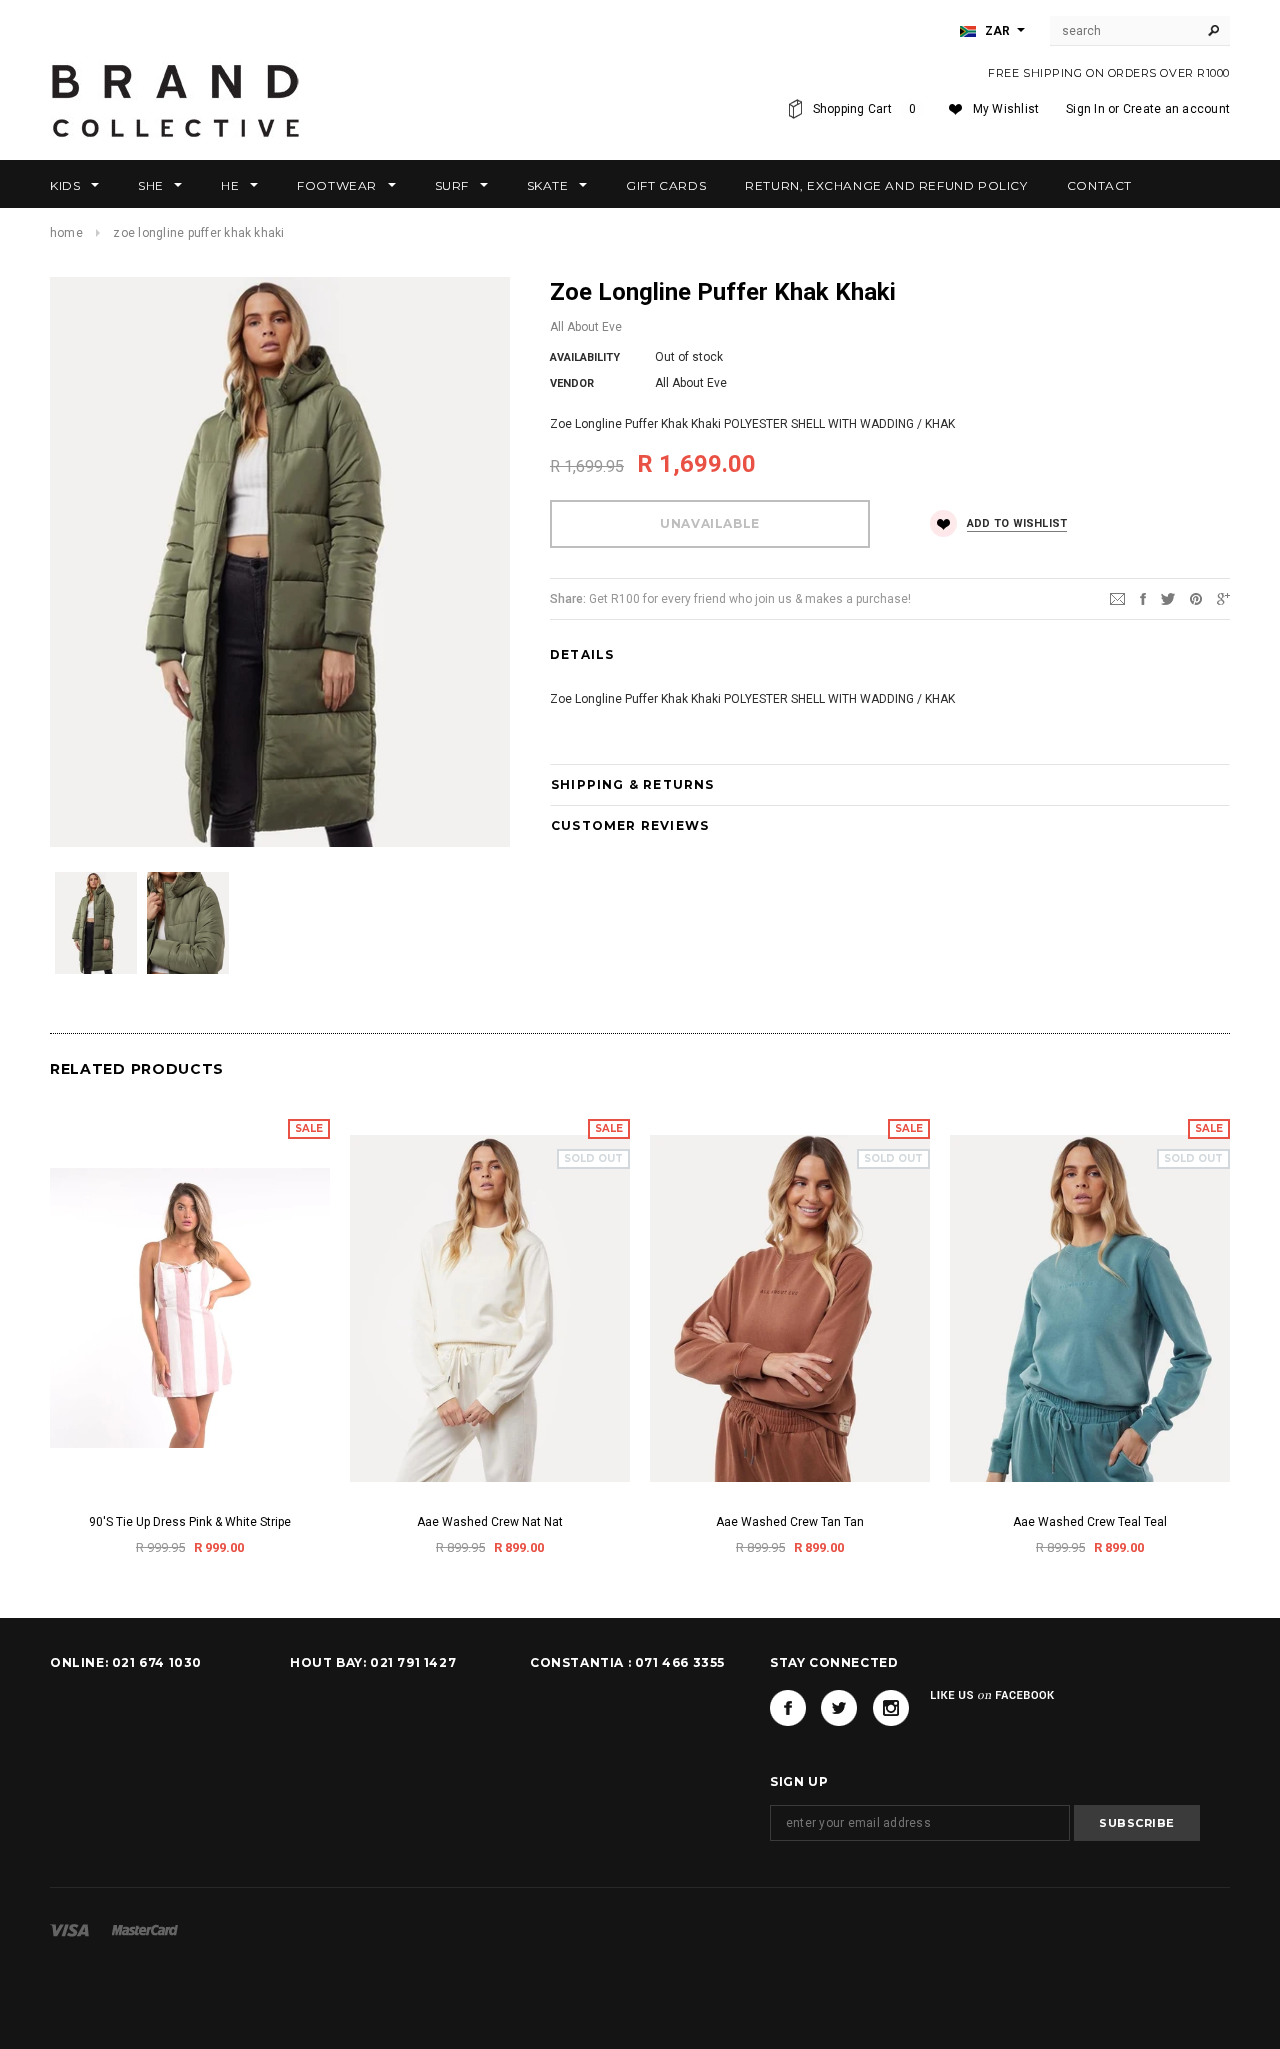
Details (582, 654)
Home (66, 233)
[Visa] (69, 1929)
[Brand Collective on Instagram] (891, 1708)
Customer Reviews (630, 825)
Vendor (572, 383)
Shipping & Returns (633, 784)
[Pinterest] (1196, 598)
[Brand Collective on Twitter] (839, 1708)
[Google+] (1223, 598)
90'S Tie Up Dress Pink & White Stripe (190, 1522)
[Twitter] (1168, 598)
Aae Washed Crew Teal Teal (1090, 1522)
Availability (585, 357)
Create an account (1176, 109)
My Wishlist (1006, 109)
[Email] (1117, 598)
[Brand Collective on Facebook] (788, 1708)
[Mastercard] (145, 1929)
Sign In (1085, 109)
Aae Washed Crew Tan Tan (790, 1522)
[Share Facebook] (1143, 598)
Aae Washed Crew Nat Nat (490, 1522)
